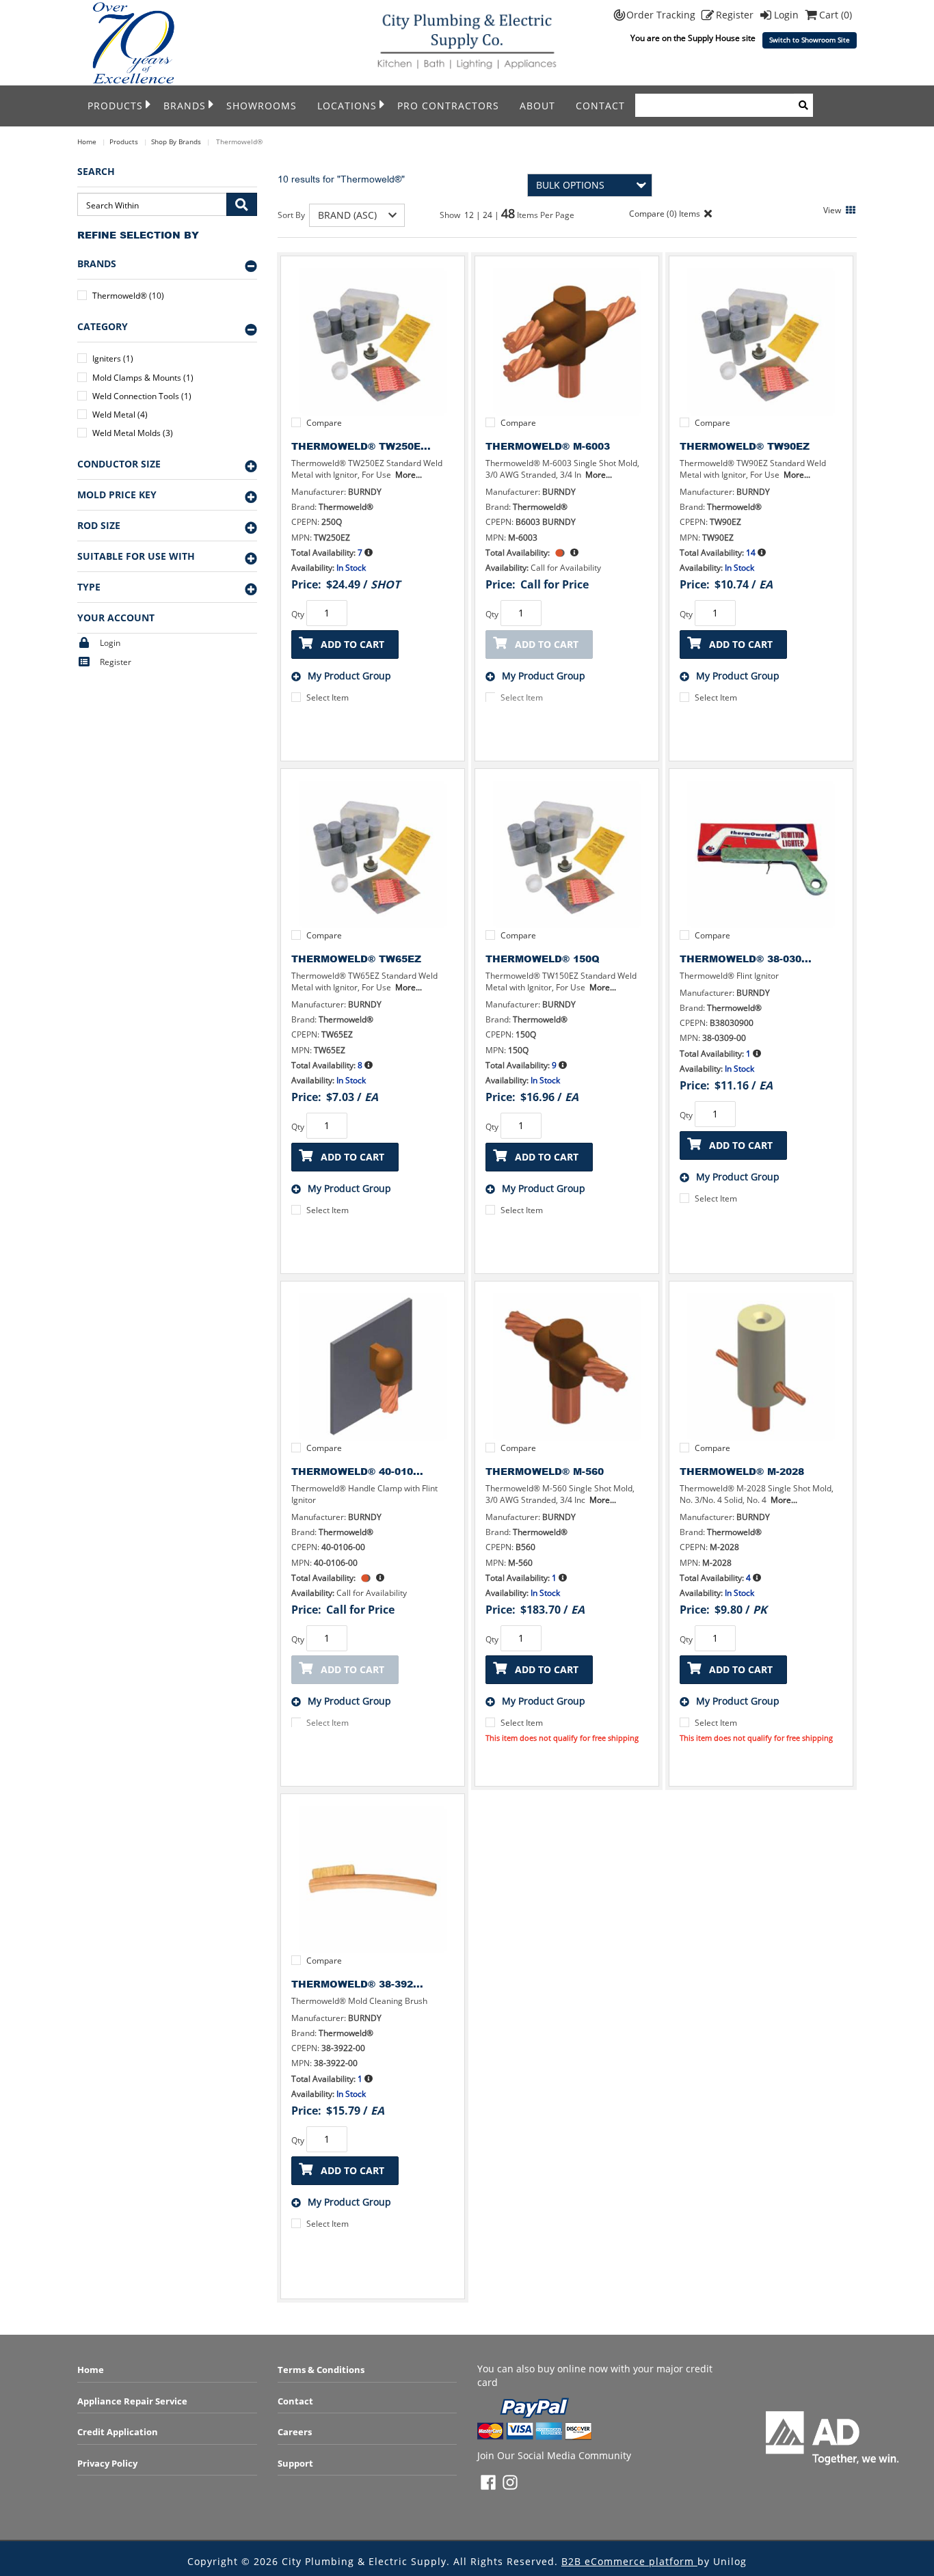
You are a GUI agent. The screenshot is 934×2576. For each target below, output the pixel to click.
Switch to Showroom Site (810, 40)
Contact (600, 106)
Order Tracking (662, 15)
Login (788, 15)
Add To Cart (352, 644)
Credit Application (118, 2432)
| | (489, 215)
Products (115, 106)
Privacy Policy (107, 2463)
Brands (185, 106)
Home (87, 141)
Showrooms (262, 106)
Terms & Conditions (321, 2370)
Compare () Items (664, 214)
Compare (324, 423)
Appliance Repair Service (132, 2401)
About (537, 106)
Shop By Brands (176, 141)
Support (295, 2463)
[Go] (242, 204)
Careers (295, 2432)
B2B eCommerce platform (629, 2561)
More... (409, 475)
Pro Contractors (448, 106)
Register (736, 15)
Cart (836, 15)
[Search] (803, 105)
